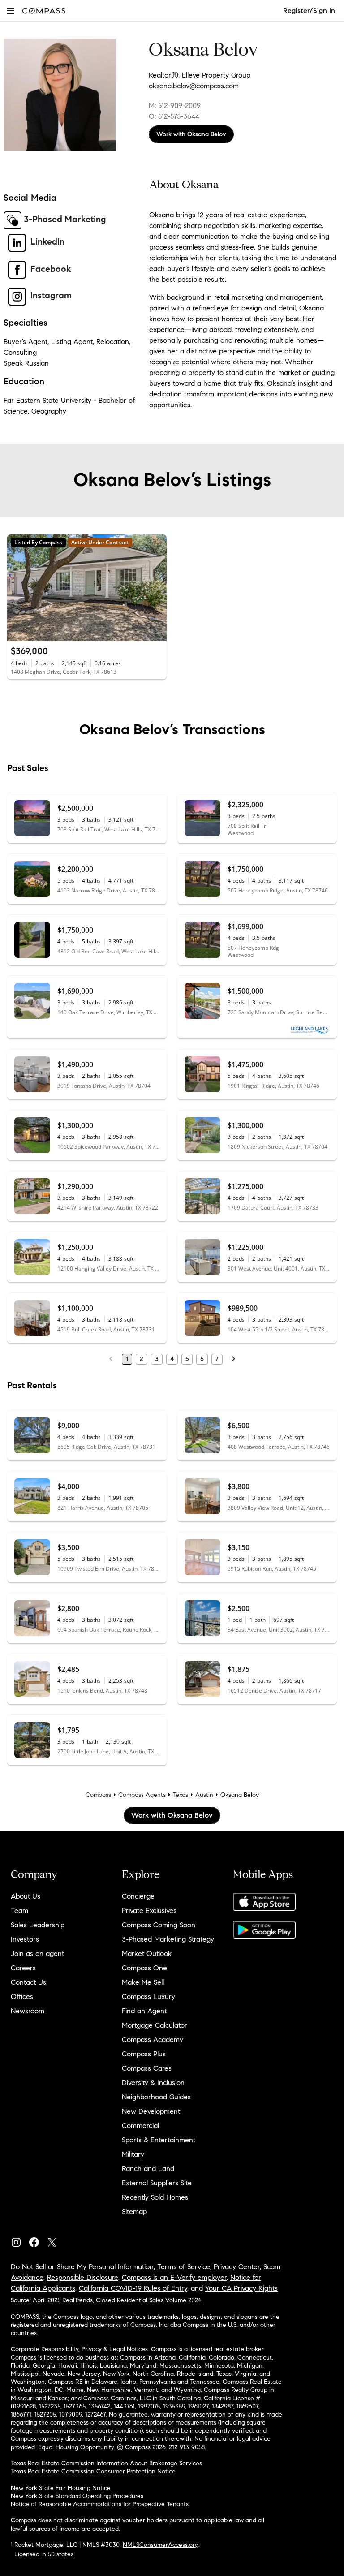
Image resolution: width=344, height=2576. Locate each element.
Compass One (144, 1968)
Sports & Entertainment (159, 2140)
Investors (25, 1939)
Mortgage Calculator (155, 2025)
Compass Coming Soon (159, 1925)
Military (133, 2154)
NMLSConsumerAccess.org (161, 2545)
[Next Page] (233, 1359)
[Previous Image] (18, 588)
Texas (181, 1795)
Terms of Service (184, 2267)
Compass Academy (153, 2040)
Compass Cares (147, 2068)
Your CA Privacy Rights (241, 2288)
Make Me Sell (143, 1982)
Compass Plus (144, 2054)
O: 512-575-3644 (174, 116)
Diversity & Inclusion (153, 2083)
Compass (98, 1795)
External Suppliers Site (157, 2183)
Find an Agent (144, 2011)
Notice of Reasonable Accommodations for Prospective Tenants (100, 2504)
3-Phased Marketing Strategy (168, 1939)
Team (19, 1910)
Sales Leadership (38, 1925)
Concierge (138, 1896)
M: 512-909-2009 (175, 106)
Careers (23, 1968)
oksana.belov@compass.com (194, 86)
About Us (26, 1896)
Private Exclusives (149, 1910)
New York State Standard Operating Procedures (77, 2496)
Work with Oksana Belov (191, 134)
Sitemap (134, 2212)
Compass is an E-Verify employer (174, 2277)
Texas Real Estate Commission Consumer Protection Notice (93, 2471)
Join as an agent (37, 1954)
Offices (22, 1997)
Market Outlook (147, 1954)
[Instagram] (20, 2240)
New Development (151, 2111)
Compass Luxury (148, 1997)
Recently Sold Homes (155, 2197)
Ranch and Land (148, 2169)
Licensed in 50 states (44, 2554)
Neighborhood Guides (156, 2097)
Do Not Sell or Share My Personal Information (82, 2267)
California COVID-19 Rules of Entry (133, 2288)
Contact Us (28, 1982)
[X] (56, 2240)
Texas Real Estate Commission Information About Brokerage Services (106, 2463)
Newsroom (28, 2011)
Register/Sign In (309, 11)
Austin (204, 1795)
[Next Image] (156, 588)
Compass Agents (142, 1795)
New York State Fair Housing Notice (61, 2488)
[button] (11, 11)
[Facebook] (38, 2240)
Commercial (140, 2126)
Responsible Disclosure (83, 2277)
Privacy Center (237, 2267)
